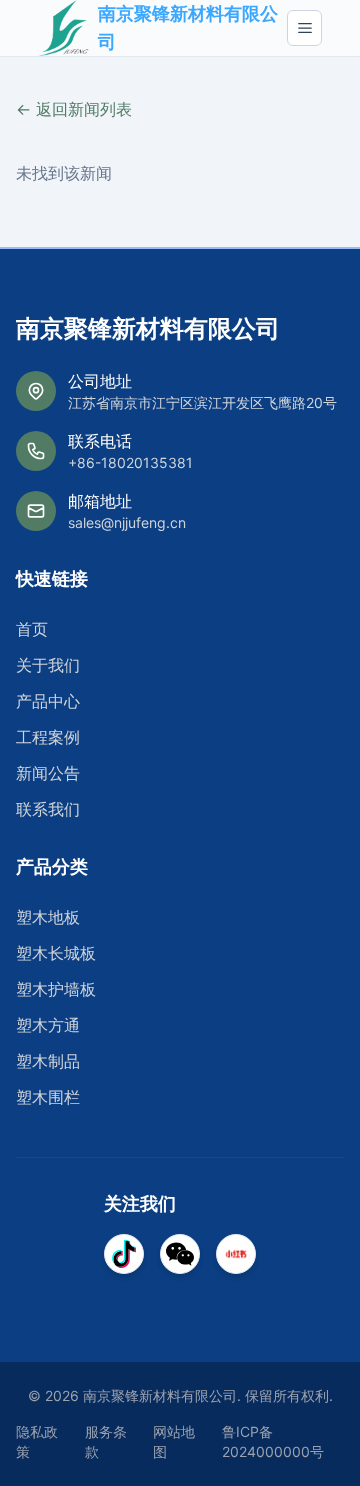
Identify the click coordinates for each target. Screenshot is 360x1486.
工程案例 (48, 737)
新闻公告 (48, 773)
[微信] (180, 1254)
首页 (32, 629)
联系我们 (48, 809)
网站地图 (174, 1441)
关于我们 (48, 665)
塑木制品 (48, 1061)
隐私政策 (37, 1441)
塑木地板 (48, 917)
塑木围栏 (48, 1097)
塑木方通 (48, 1025)
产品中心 (48, 701)
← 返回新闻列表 (74, 109)
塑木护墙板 (56, 989)
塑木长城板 (56, 953)
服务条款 (106, 1441)
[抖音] (124, 1254)
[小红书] (236, 1254)
